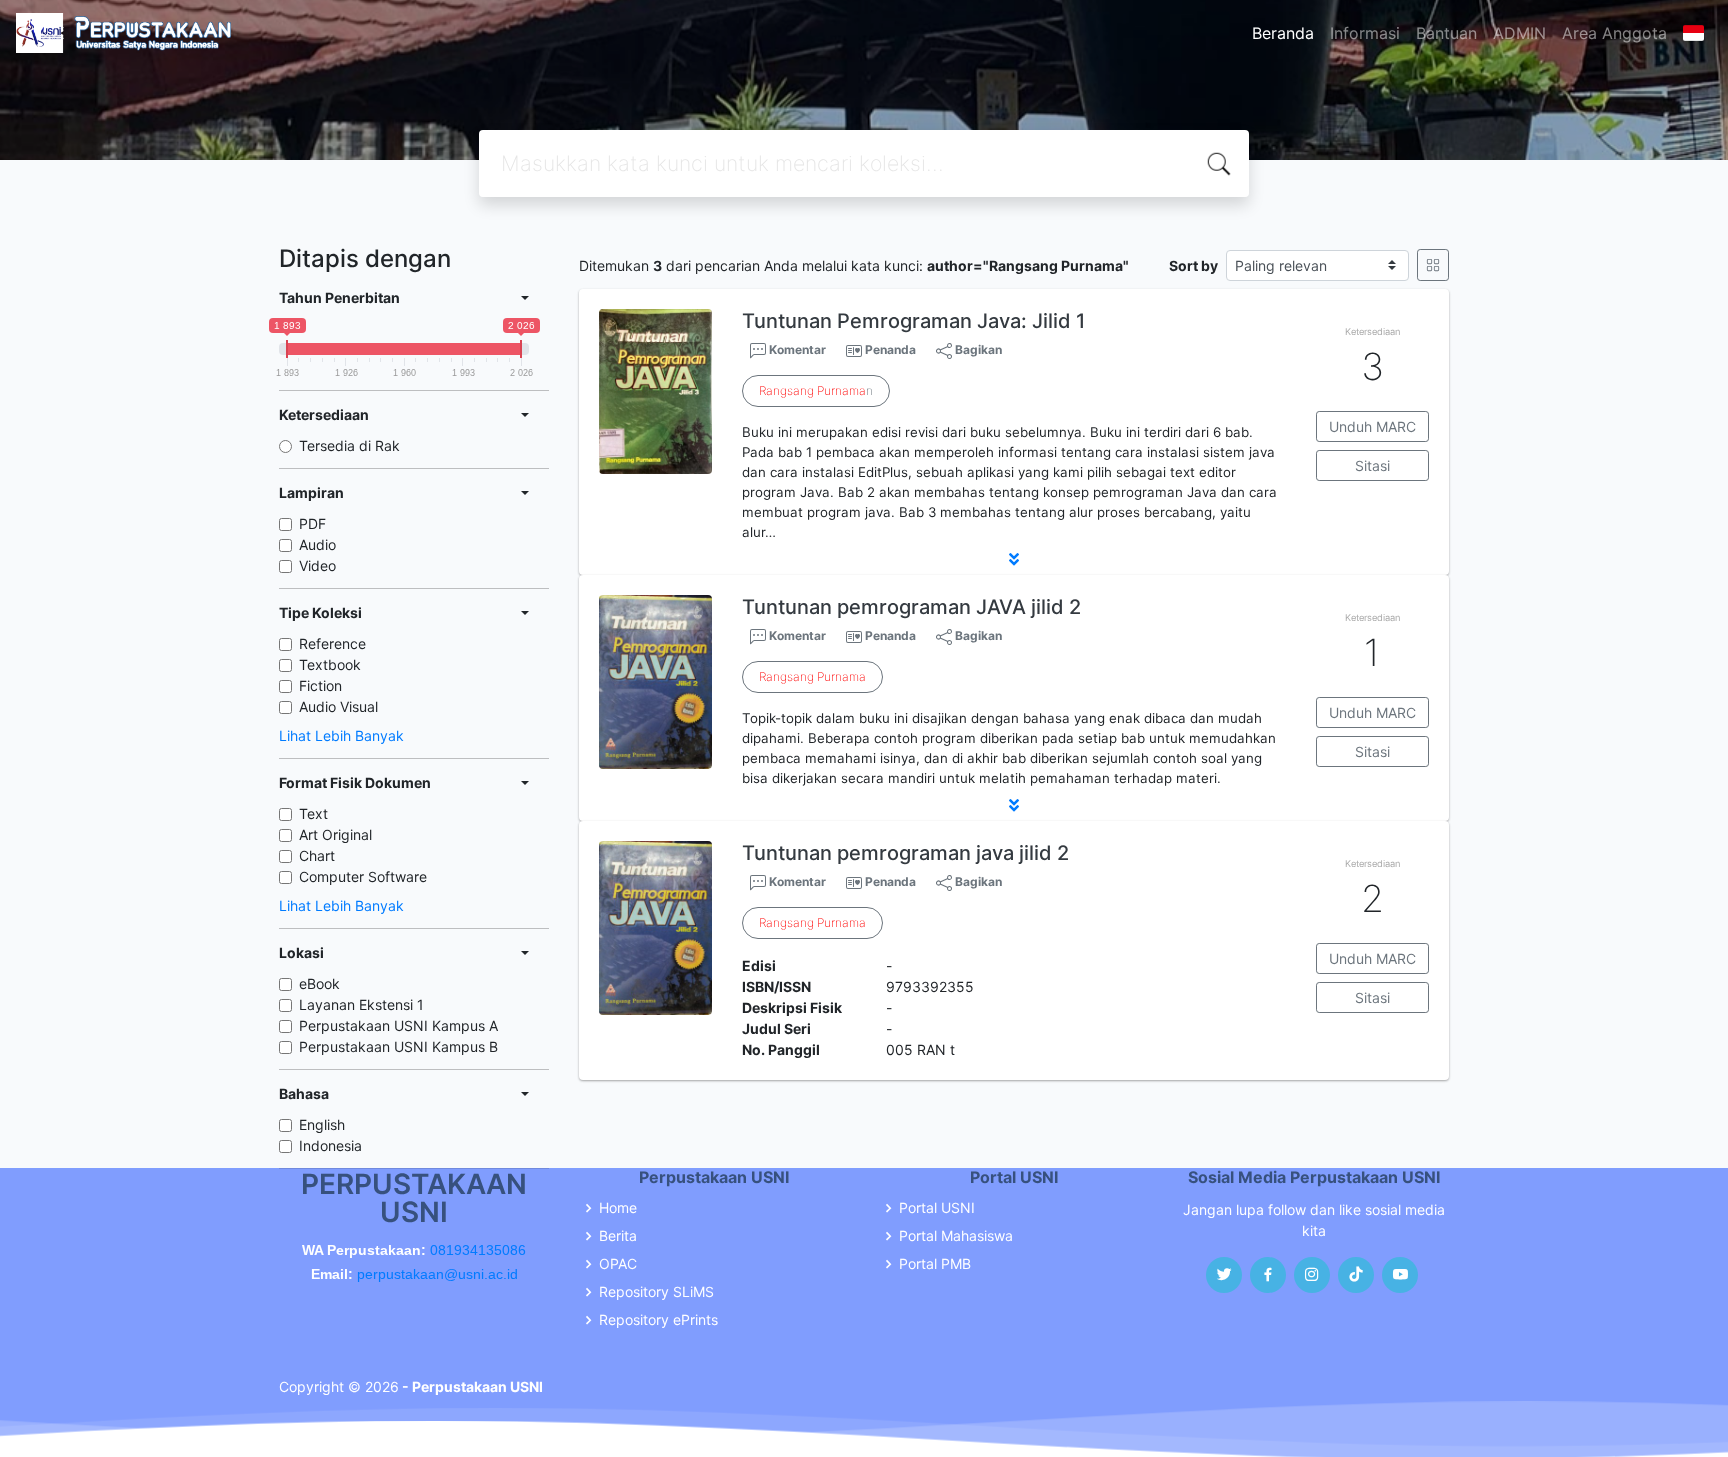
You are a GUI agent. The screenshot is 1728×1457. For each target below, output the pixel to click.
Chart (317, 855)
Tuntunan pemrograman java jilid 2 (905, 853)
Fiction (320, 685)
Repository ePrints (658, 1320)
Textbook (330, 664)
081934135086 (478, 1250)
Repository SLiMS (656, 1292)
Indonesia (330, 1145)
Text (313, 813)
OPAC (618, 1264)
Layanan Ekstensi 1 (361, 1004)
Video (317, 565)
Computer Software (363, 876)
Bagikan (977, 349)
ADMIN (1519, 33)
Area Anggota (1614, 33)
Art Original (335, 834)
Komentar (796, 349)
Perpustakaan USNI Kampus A (398, 1025)
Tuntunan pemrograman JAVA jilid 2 (911, 607)
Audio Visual (338, 706)
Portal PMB (935, 1264)
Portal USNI (937, 1208)
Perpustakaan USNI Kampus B (398, 1046)
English (322, 1124)
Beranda (1283, 33)
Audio (317, 544)
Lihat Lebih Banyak (341, 735)
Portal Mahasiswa (956, 1236)
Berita (618, 1236)
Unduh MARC (1372, 426)
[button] (1014, 559)
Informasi (1365, 33)
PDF (312, 523)
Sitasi (1372, 465)
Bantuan (1446, 33)
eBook (319, 983)
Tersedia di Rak (349, 445)
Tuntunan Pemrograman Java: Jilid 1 (913, 321)
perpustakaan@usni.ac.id (437, 1274)
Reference (332, 643)
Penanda (890, 349)
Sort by (1193, 265)
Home (618, 1208)
